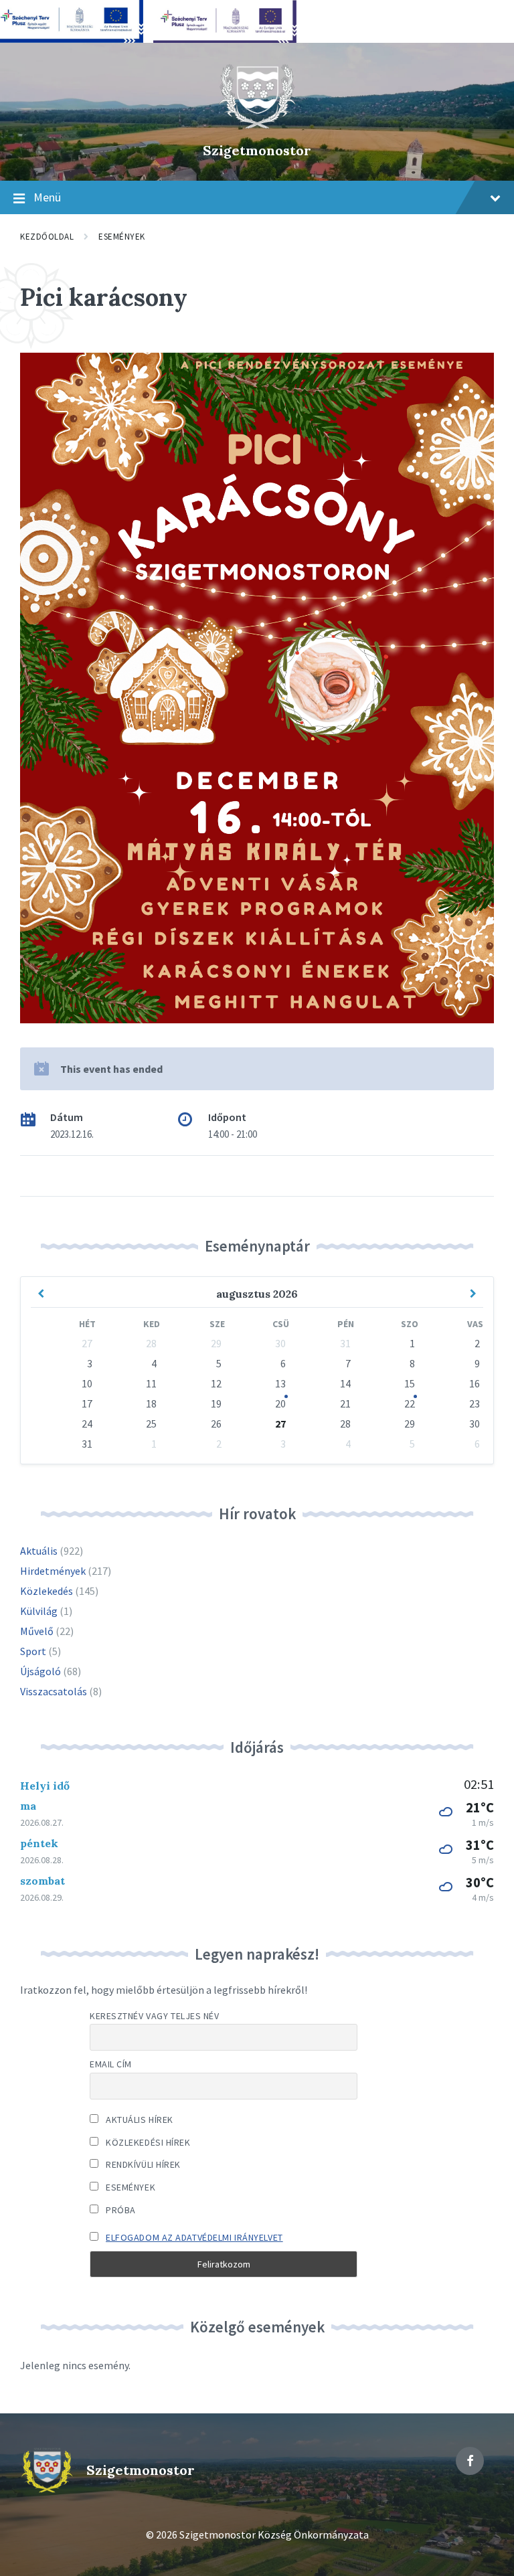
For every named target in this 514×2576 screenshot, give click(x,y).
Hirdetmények (53, 1571)
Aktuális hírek (139, 2120)
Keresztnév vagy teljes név (155, 2016)
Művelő (37, 1631)
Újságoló (40, 1671)
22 (410, 1403)
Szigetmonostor (257, 150)
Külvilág (39, 1611)
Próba (120, 2210)
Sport (33, 1651)
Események (122, 237)
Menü (47, 197)
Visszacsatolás (54, 1691)
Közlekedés (47, 1591)
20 (280, 1403)
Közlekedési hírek (147, 2142)
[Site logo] (257, 127)
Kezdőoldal (47, 237)
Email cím (111, 2064)
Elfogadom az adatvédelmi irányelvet (194, 2237)
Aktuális (39, 1551)
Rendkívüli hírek (142, 2164)
